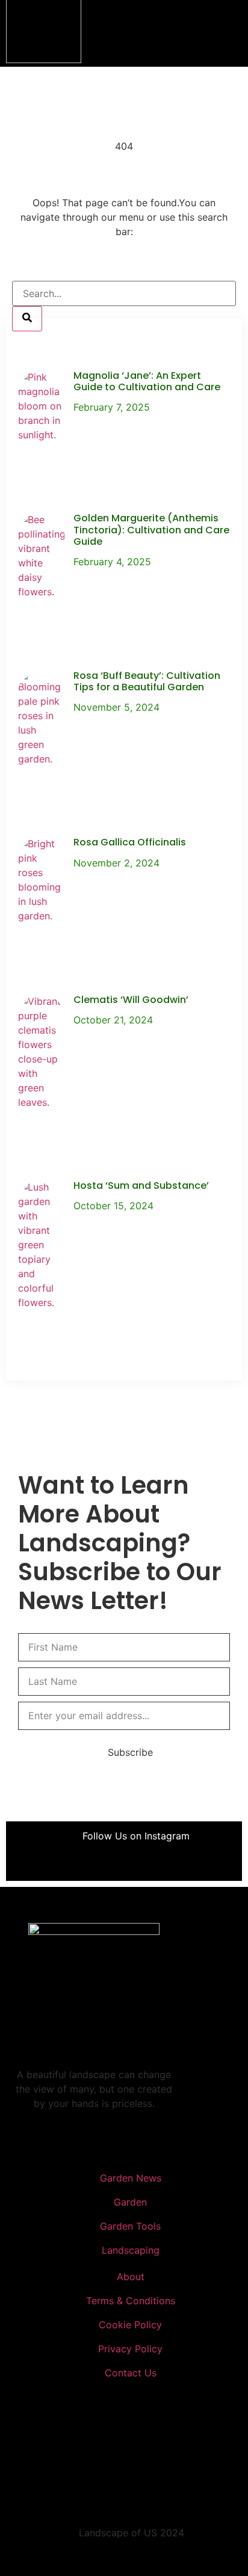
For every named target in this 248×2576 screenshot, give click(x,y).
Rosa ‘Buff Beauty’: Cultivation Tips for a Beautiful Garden (147, 681)
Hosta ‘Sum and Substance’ (141, 1185)
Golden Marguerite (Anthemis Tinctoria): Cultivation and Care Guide (151, 529)
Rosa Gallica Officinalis (130, 842)
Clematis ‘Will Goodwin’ (131, 1000)
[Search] (27, 319)
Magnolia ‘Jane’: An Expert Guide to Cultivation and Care (147, 381)
